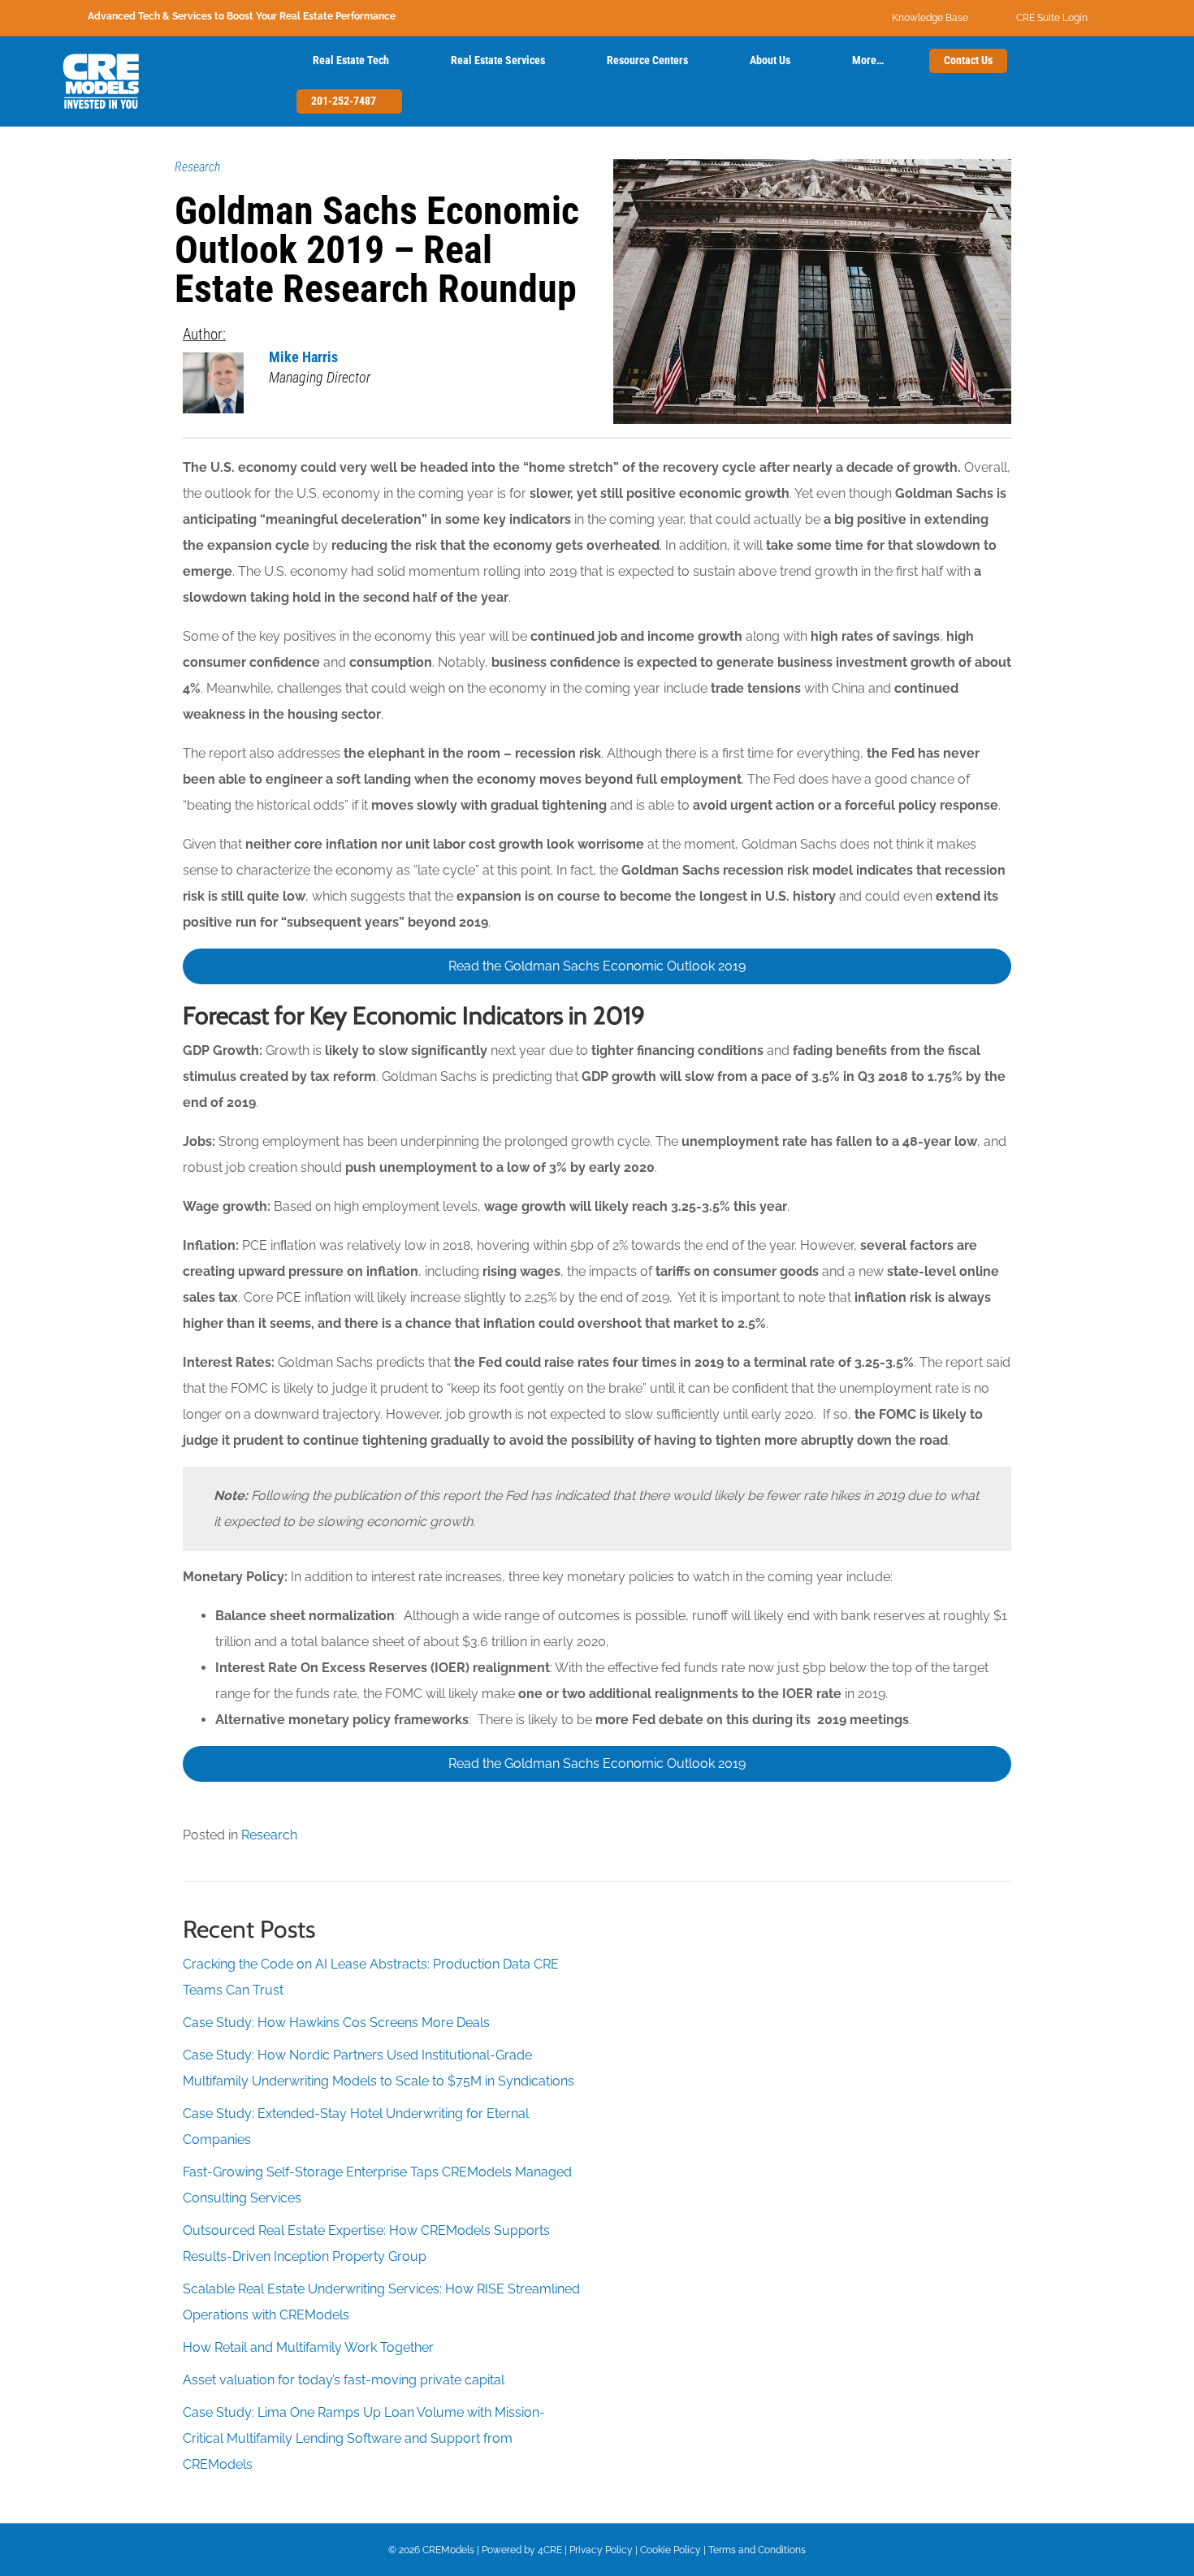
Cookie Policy (671, 2550)
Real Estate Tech (351, 60)
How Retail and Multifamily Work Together (308, 2347)
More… (868, 60)
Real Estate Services (498, 60)
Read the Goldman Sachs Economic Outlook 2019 (597, 966)
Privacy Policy (601, 2550)
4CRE (550, 2550)
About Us (770, 60)
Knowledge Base (930, 18)
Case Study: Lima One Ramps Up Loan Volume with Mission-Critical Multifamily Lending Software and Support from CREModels (364, 2438)
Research (197, 167)
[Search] (270, 81)
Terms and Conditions (757, 2550)
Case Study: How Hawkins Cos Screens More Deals (336, 2023)
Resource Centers (647, 60)
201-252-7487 (345, 101)
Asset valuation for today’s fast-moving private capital (344, 2380)
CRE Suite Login (1052, 18)
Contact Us (968, 60)
